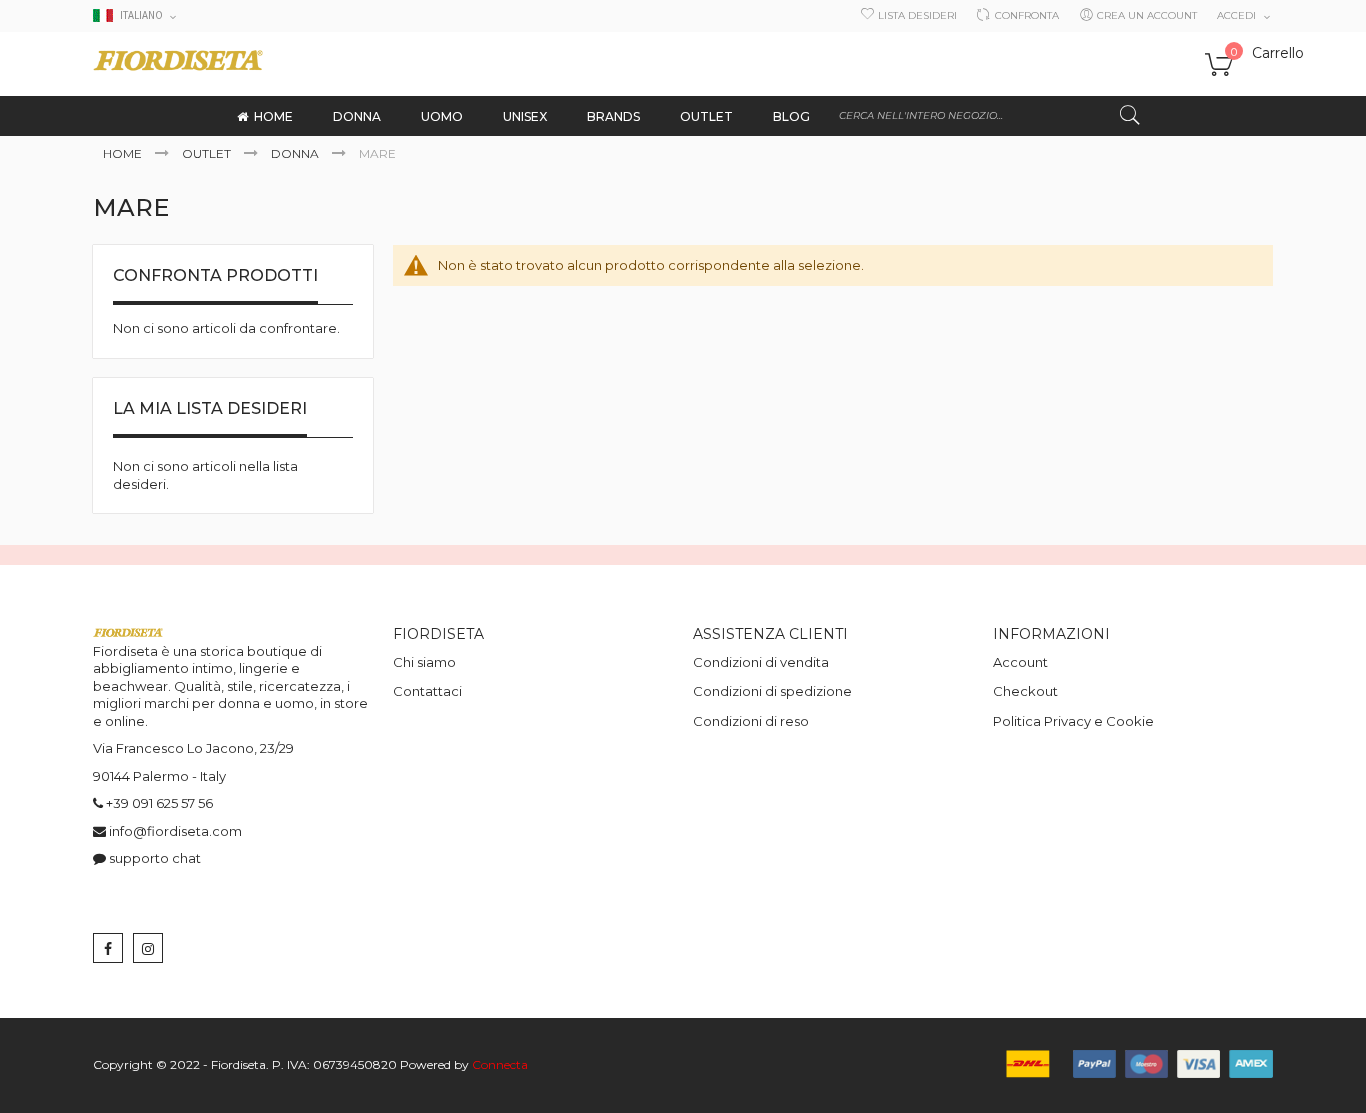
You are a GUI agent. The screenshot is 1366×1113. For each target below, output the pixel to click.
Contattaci (427, 691)
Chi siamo (424, 662)
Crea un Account (1147, 15)
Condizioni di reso (751, 721)
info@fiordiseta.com (175, 831)
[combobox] (990, 116)
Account (1020, 662)
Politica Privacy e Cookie (1073, 721)
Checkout (1025, 691)
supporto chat (155, 858)
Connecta (500, 1064)
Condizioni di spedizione (772, 691)
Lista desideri (917, 15)
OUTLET (208, 153)
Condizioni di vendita (761, 662)
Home (124, 153)
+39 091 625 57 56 (159, 803)
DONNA (296, 153)
